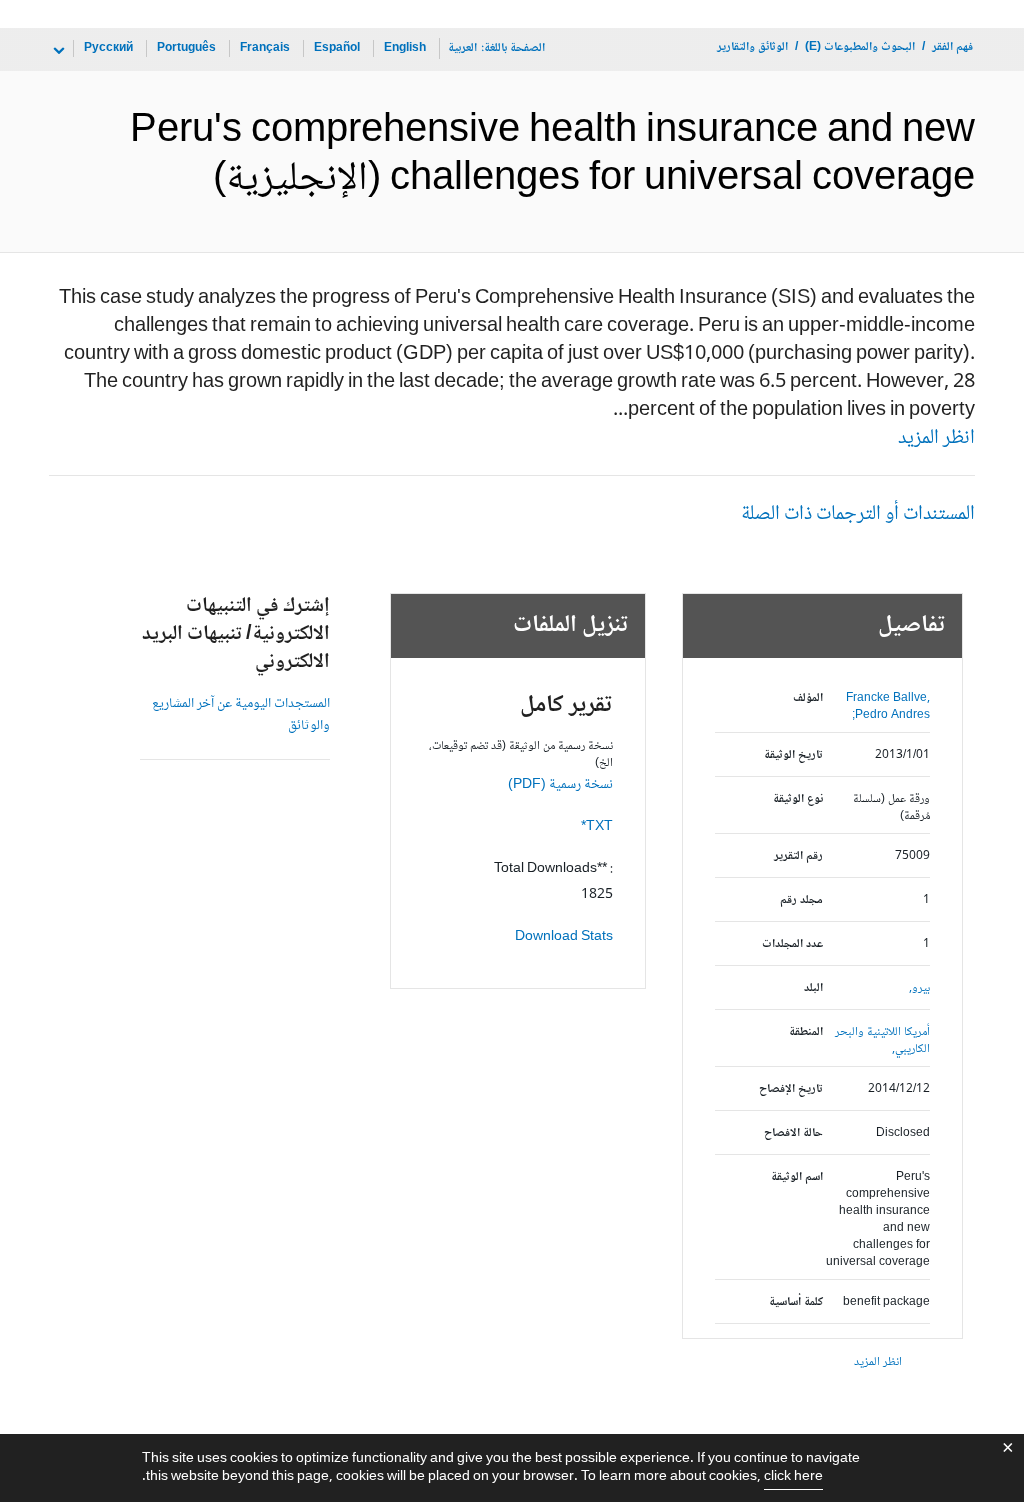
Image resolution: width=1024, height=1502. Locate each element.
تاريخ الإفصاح (790, 1089)
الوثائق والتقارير (752, 47)
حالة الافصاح (793, 1133)
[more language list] (57, 51)
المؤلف (807, 698)
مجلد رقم (801, 900)
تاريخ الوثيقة (793, 755)
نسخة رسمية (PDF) (560, 785)
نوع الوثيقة (797, 799)
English (405, 48)
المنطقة (805, 1032)
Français (265, 48)
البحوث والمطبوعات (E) (860, 47)
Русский (108, 48)
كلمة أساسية (795, 1302)
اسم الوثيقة (796, 1177)
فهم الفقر (952, 47)
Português (186, 48)
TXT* (597, 827)
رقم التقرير (798, 856)
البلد (813, 988)
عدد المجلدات (792, 944)
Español (337, 48)
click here (793, 1477)
